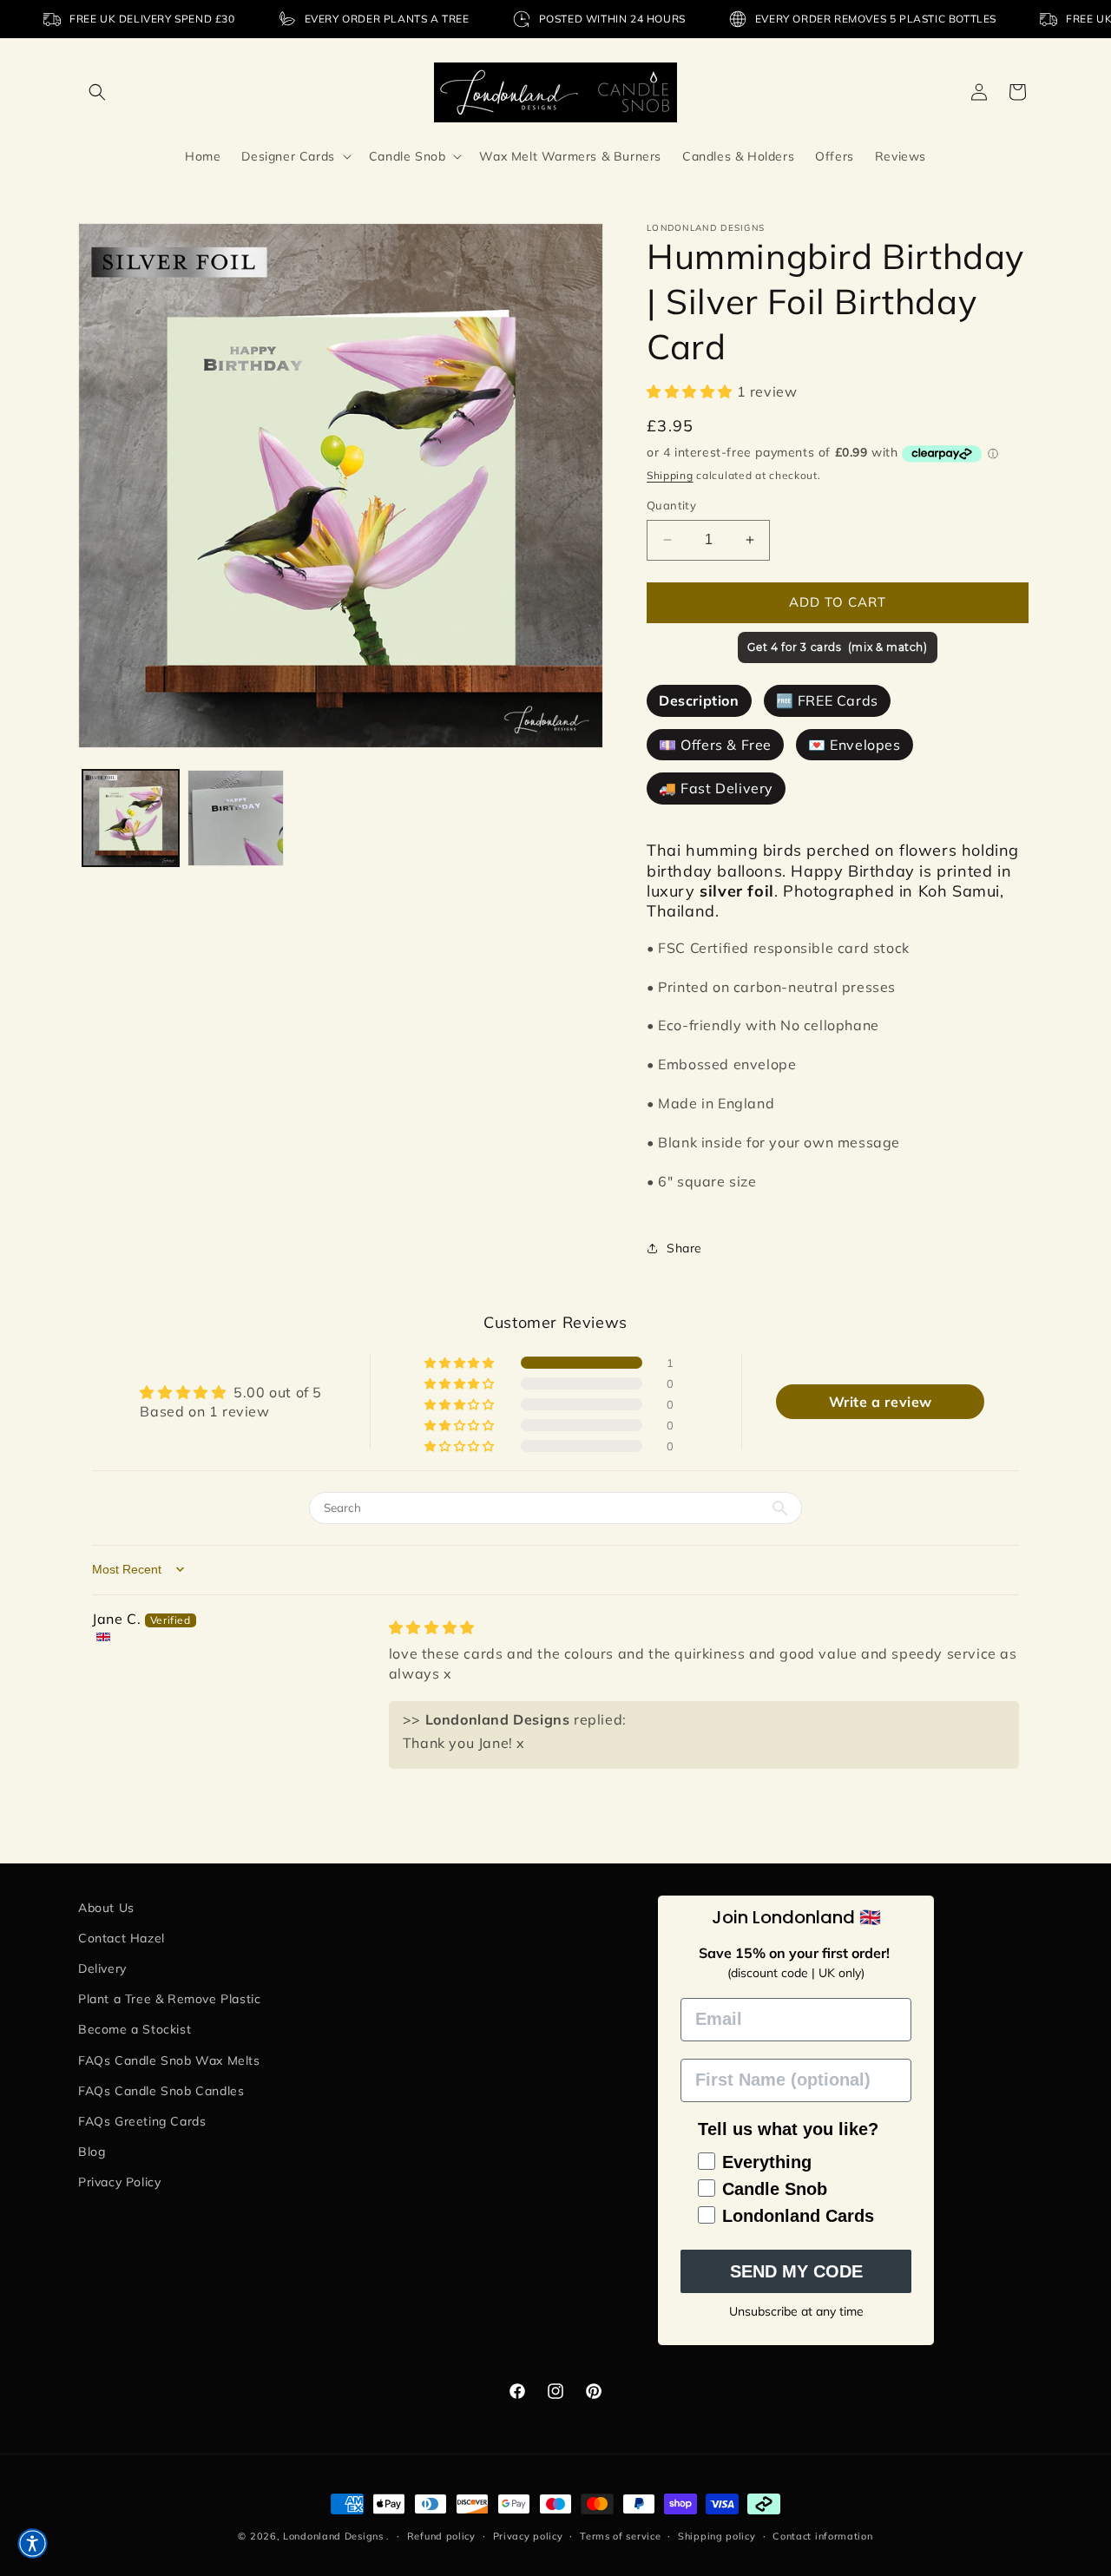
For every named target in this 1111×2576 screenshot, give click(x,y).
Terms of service (620, 2536)
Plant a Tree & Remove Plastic (169, 1999)
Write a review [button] (881, 1402)
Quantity (671, 505)
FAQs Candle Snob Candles (161, 2091)
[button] (97, 92)
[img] (432, 1627)
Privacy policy (528, 2536)
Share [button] (684, 1248)
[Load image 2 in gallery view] (236, 818)
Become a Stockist (135, 2029)
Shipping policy (717, 2536)
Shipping (670, 475)
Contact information (822, 2536)
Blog (92, 2152)
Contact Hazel (122, 1938)
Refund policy (441, 2536)
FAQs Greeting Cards (142, 2121)
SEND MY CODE (796, 2271)
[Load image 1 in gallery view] (131, 818)
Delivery (102, 1968)
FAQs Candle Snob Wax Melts (169, 2060)
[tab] (699, 701)
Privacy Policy (119, 2182)
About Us (106, 1908)
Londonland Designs (333, 2536)
